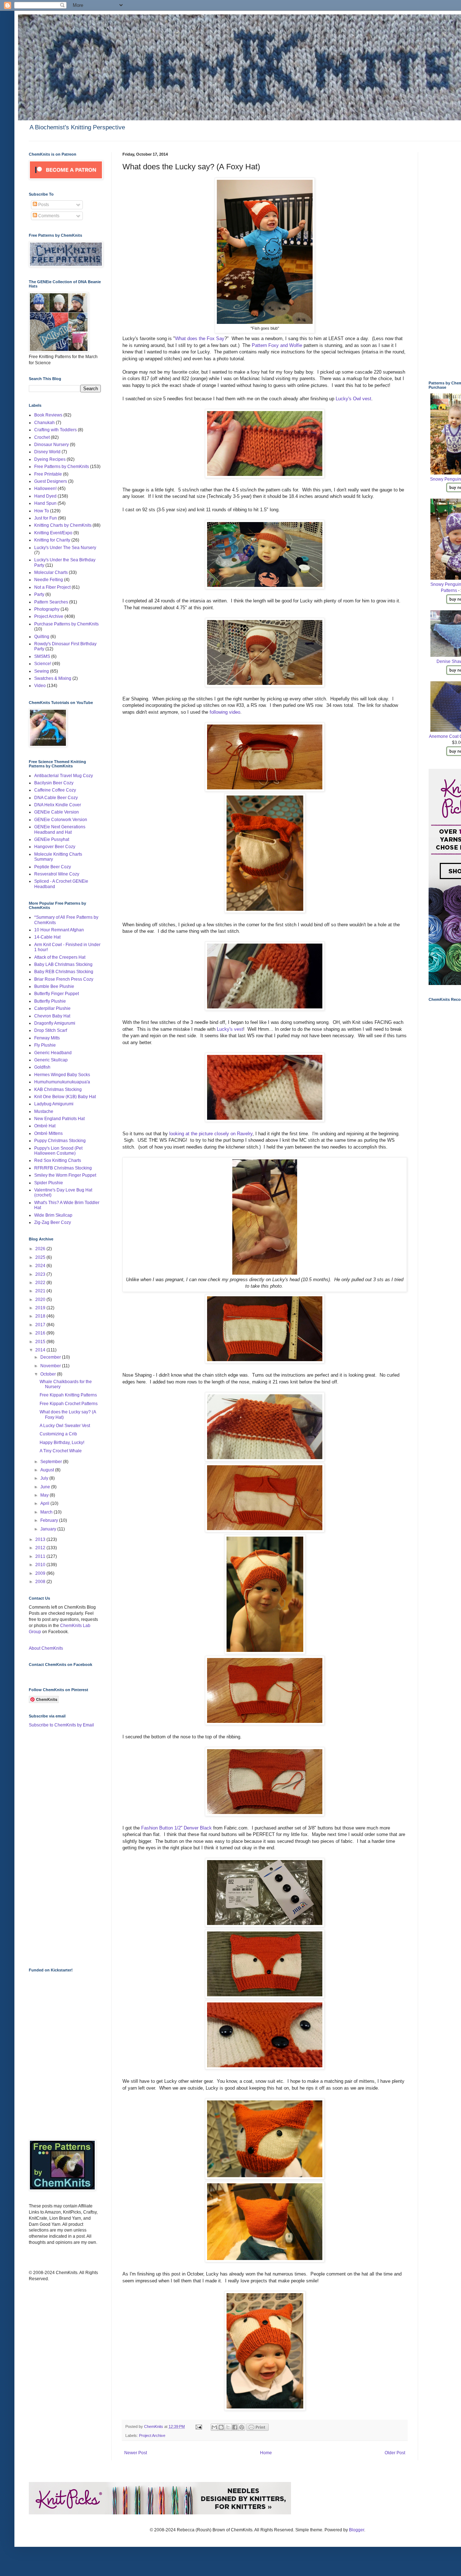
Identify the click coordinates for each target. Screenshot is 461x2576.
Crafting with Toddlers (55, 430)
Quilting (42, 637)
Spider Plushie (49, 1183)
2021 (41, 1291)
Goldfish (42, 1067)
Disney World (47, 452)
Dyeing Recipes (50, 459)
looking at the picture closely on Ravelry (211, 1134)
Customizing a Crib (58, 1434)
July (45, 1478)
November (51, 1366)
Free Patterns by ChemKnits (62, 467)
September (52, 1462)
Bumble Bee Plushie (54, 986)
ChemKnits (154, 2426)
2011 (41, 1556)
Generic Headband (53, 1053)
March (47, 1512)
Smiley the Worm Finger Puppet (65, 1175)
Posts (43, 205)
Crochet (42, 437)
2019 (41, 1308)
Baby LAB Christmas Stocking (63, 964)
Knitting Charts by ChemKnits (63, 525)
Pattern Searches (51, 602)
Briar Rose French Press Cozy (64, 979)
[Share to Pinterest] (242, 2427)
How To (42, 511)
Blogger (357, 2530)
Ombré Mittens (48, 1133)
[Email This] (214, 2427)
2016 (41, 1333)
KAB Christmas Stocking (58, 1089)
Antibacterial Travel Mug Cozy (64, 776)
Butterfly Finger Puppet (57, 994)
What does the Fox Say (200, 338)
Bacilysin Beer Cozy (54, 783)
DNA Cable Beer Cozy (56, 798)
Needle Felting (49, 580)
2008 (41, 1582)
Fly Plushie (45, 1045)
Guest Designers (51, 481)
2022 (41, 1283)
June (46, 1487)
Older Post (395, 2453)
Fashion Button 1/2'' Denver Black (176, 1828)
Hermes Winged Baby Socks (62, 1075)
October (49, 1374)
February (50, 1520)
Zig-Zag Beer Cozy (53, 1222)
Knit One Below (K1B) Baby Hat (65, 1097)
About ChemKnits (46, 1648)
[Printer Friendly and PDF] (258, 2429)
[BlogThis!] (221, 2427)
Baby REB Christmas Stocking (64, 972)
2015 (41, 1342)
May (45, 1495)
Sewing (42, 671)
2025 (41, 1257)
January (49, 1529)
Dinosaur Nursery (52, 445)
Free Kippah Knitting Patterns (68, 1395)
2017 (41, 1325)
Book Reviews (48, 415)
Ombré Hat (45, 1126)
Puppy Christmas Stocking (60, 1141)
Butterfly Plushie (50, 1001)
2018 (41, 1316)
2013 (41, 1539)
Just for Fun (46, 518)
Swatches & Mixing (53, 678)
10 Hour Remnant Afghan (59, 930)
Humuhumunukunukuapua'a (62, 1082)
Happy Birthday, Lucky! (62, 1443)
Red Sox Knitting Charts (58, 1160)
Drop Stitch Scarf (51, 1030)
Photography (47, 609)
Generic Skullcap (51, 1060)
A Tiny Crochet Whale (61, 1451)
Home (266, 2453)
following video (225, 712)
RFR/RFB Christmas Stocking (63, 1168)
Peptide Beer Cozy (53, 867)
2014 (41, 1350)
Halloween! (45, 489)
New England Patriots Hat (59, 1119)
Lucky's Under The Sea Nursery (65, 548)
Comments (48, 216)
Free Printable (48, 474)
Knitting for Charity (52, 540)
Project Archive (152, 2435)
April (45, 1503)
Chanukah (44, 423)
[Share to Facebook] (235, 2427)
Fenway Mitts (47, 1038)
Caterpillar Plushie (52, 1008)
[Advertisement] (58, 1847)
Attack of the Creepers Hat (60, 957)
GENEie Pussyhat (52, 839)
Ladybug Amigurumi (54, 1104)
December (51, 1357)
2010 (41, 1565)
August (48, 1470)
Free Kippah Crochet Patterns (69, 1404)
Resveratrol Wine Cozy (57, 874)
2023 (41, 1274)
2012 (41, 1548)
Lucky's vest (229, 1029)
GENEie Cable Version (57, 812)
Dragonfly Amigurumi (55, 1023)
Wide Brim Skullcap (53, 1215)
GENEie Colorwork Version (61, 820)
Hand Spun (45, 503)
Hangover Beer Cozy (55, 847)
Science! (43, 664)
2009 (41, 1573)
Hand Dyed (45, 496)
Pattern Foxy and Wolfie (277, 345)
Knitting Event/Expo (53, 533)
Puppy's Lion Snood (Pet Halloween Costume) (58, 1151)
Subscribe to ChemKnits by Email (61, 1725)
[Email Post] (198, 2426)
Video (40, 686)
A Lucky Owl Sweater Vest (65, 1426)
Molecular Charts (51, 572)
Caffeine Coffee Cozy (55, 790)
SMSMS (42, 656)
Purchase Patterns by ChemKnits (66, 624)
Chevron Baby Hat (52, 1016)
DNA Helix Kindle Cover (58, 805)
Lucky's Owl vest (353, 399)
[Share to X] (228, 2427)
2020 (41, 1300)
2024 (41, 1266)
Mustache (44, 1111)
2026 (41, 1249)
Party (39, 594)
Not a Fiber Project (52, 587)
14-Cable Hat (47, 937)
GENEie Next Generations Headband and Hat (60, 829)
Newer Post (136, 2453)
